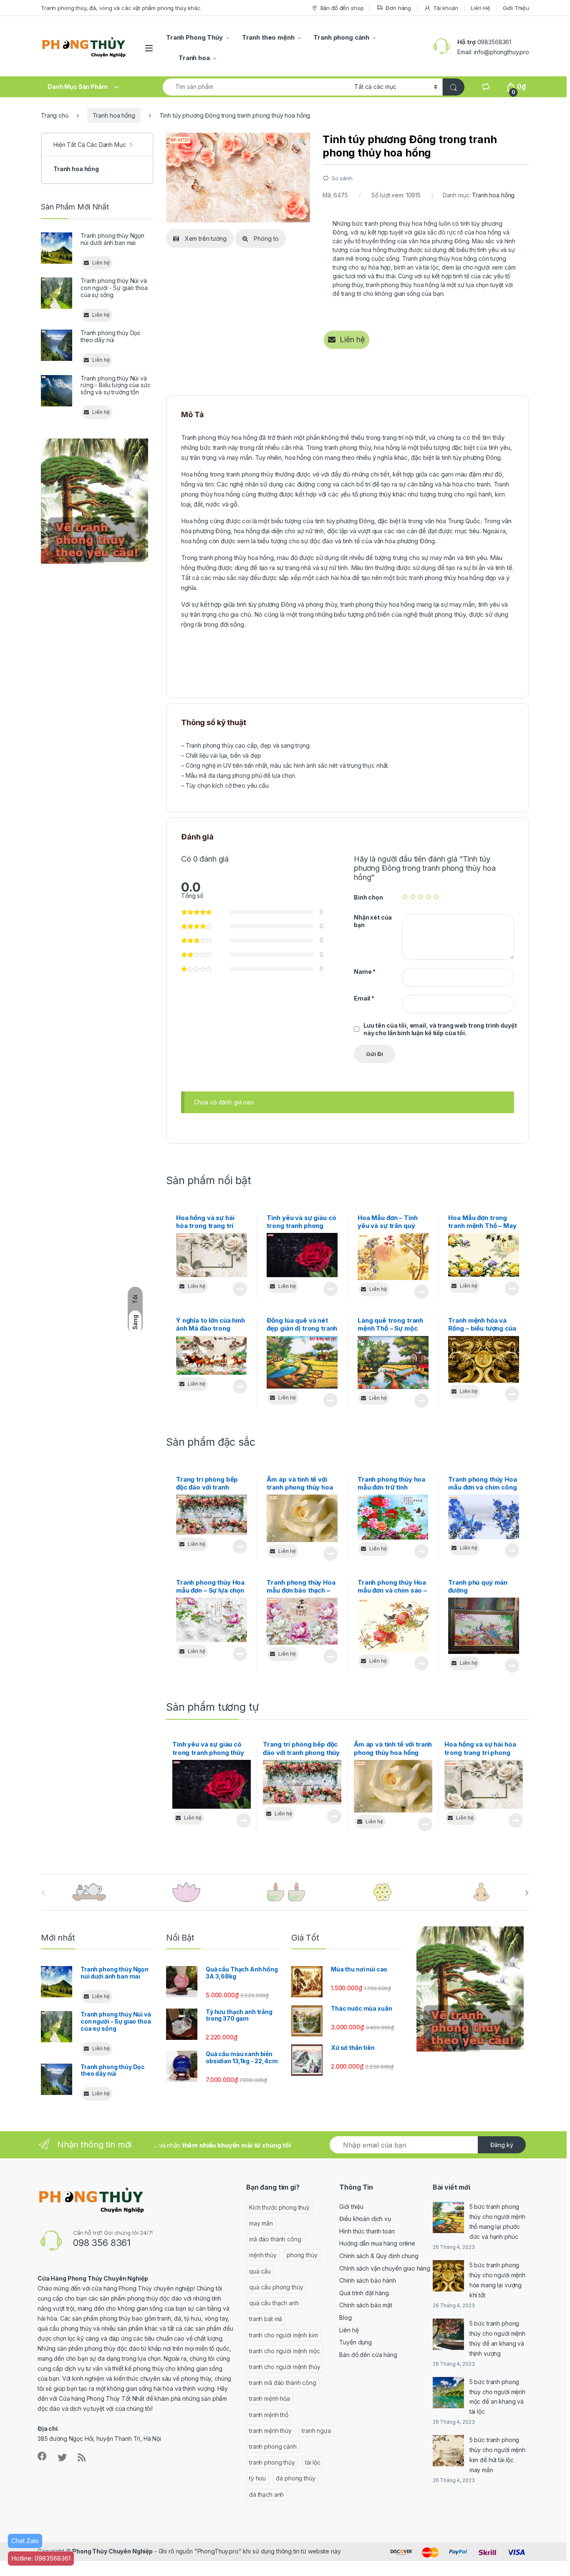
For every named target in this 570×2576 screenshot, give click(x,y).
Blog (345, 2318)
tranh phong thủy (272, 2462)
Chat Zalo (25, 2541)
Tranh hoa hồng (114, 115)
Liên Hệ (480, 8)
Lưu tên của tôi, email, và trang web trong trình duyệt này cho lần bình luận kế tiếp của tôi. (440, 1029)
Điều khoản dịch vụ (365, 2219)
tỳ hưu (257, 2478)
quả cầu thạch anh (274, 2303)
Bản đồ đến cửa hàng (368, 2355)
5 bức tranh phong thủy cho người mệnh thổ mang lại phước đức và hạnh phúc (497, 2222)
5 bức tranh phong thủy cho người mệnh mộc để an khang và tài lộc (497, 2397)
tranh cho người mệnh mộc (285, 2351)
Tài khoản (446, 8)
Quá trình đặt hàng (364, 2293)
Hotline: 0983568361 (41, 2558)
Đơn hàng (398, 8)
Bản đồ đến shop (342, 8)
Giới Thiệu (516, 8)
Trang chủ (55, 115)
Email (364, 998)
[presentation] (527, 1893)
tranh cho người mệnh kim (284, 2335)
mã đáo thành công (275, 2239)
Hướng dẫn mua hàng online (377, 2243)
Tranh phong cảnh (341, 37)
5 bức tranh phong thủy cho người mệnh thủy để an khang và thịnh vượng (497, 2338)
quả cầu (260, 2271)
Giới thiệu (351, 2207)
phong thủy (302, 2255)
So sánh (342, 178)
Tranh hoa (194, 58)
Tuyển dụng (356, 2342)
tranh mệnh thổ (269, 2415)
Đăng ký (502, 2145)
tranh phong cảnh (273, 2446)
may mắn (261, 2223)
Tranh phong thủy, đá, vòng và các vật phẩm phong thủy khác (121, 8)
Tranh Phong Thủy (194, 37)
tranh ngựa (316, 2431)
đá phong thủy (295, 2478)
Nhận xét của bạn (373, 921)
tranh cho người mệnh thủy (285, 2367)
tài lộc (313, 2462)
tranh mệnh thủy (270, 2431)
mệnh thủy (263, 2255)
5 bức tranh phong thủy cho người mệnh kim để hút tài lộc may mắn (497, 2455)
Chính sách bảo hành (367, 2280)
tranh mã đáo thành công (283, 2383)
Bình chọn (368, 897)
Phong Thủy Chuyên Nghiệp (112, 2551)
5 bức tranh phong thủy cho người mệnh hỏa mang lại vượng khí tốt (497, 2280)
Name (365, 972)
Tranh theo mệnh (268, 37)
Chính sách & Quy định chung (379, 2256)
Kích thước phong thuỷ (279, 2207)
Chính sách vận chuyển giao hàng (385, 2268)
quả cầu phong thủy (276, 2287)
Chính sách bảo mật (366, 2305)
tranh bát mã (266, 2319)
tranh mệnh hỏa (270, 2398)
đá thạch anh (266, 2494)
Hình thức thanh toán (367, 2231)
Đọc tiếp (240, 1289)
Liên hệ (349, 2330)
